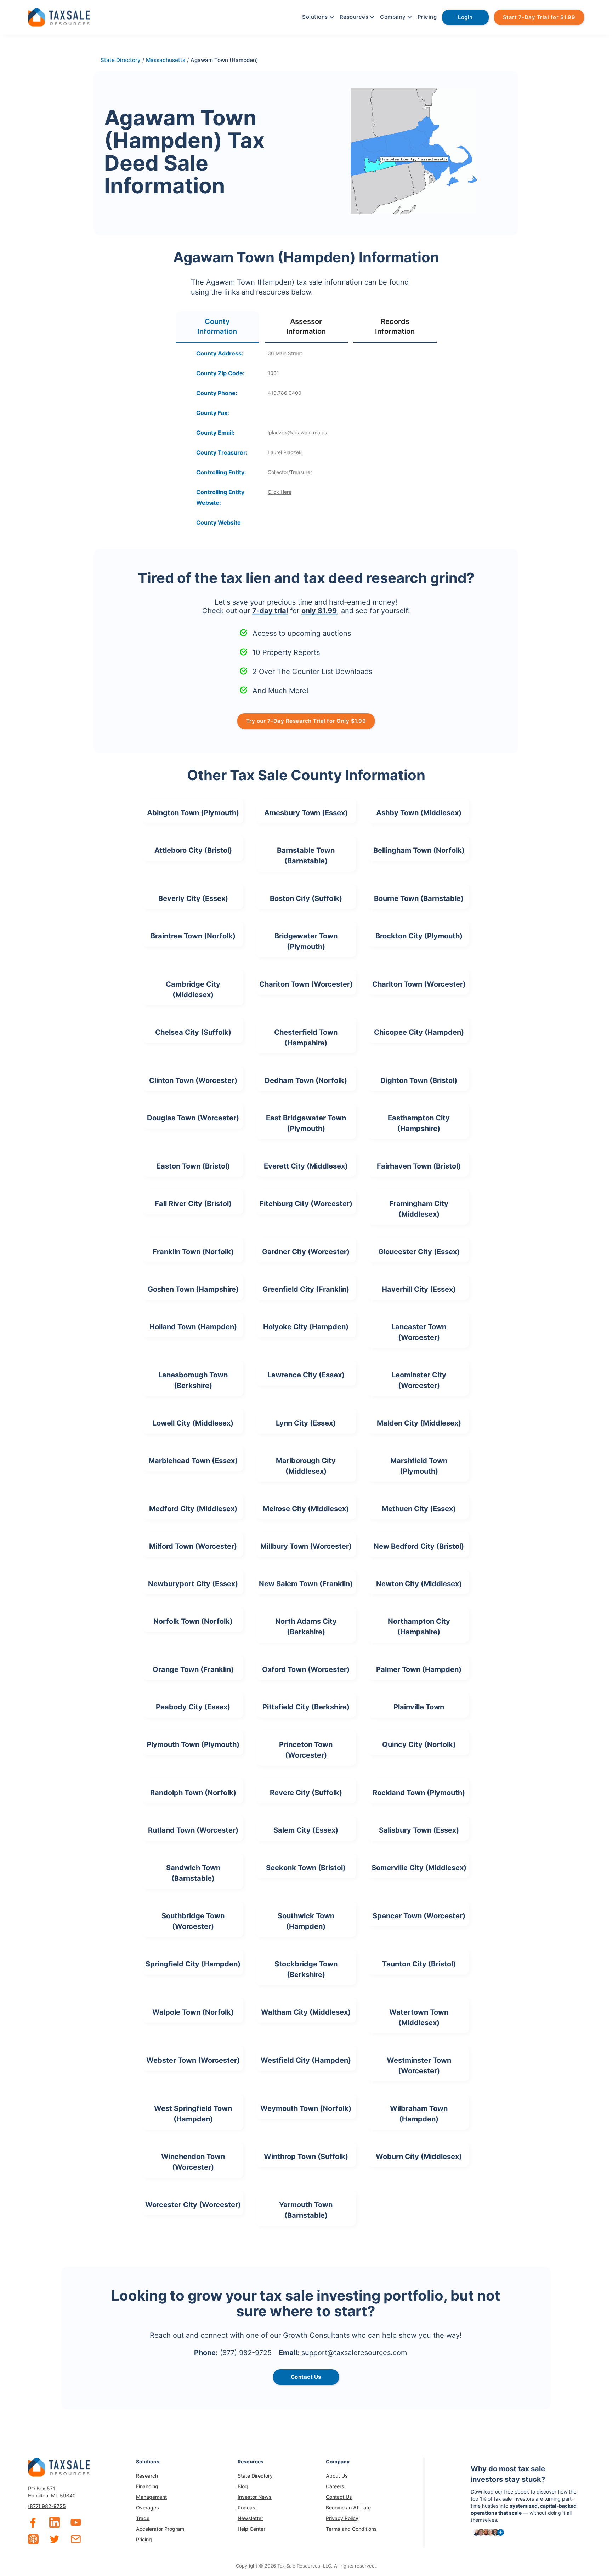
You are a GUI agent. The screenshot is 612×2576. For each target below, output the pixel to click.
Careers (335, 2486)
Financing (147, 2486)
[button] (317, 17)
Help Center (251, 2529)
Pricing (427, 17)
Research (147, 2476)
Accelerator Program (160, 2529)
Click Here (280, 492)
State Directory (255, 2476)
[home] (59, 16)
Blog (243, 2486)
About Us (337, 2476)
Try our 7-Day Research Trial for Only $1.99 (306, 721)
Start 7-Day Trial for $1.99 (539, 17)
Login (465, 17)
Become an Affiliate (348, 2508)
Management (151, 2497)
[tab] (217, 327)
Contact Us (339, 2497)
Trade (143, 2518)
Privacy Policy (342, 2518)
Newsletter (250, 2518)
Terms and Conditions (351, 2529)
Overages (148, 2508)
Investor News (255, 2497)
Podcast (247, 2508)
